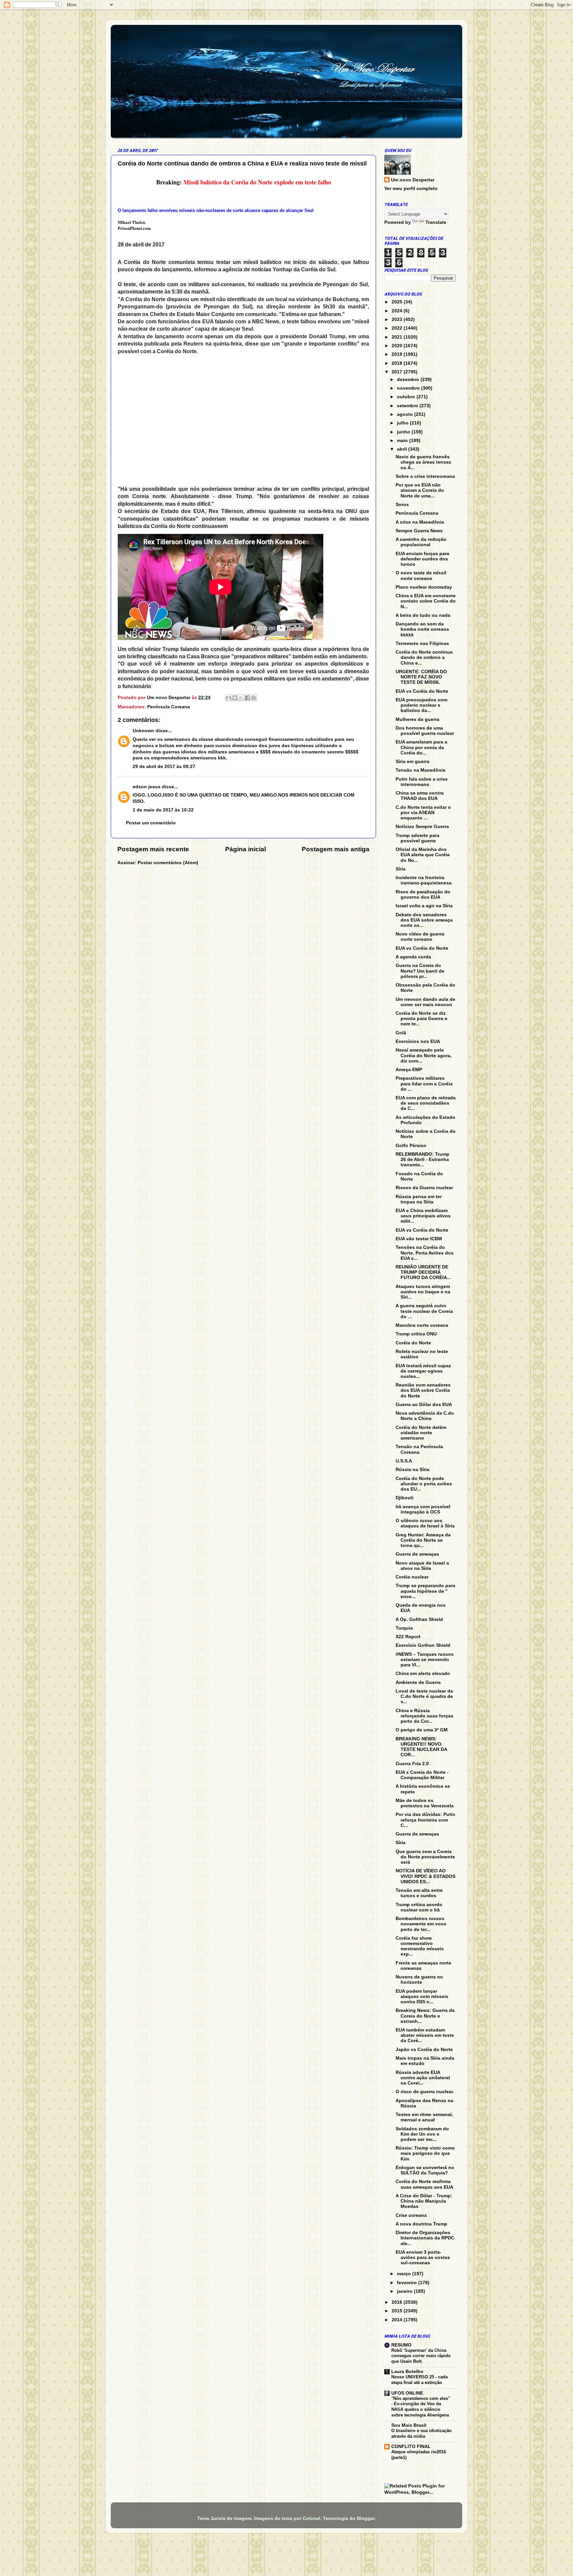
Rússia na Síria (413, 1470)
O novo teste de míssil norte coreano (421, 576)
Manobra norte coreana (422, 1325)
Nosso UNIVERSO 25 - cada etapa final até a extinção (419, 2380)
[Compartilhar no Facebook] (247, 698)
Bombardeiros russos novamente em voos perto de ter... (421, 1924)
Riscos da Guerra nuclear (424, 1188)
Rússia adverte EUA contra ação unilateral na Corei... (423, 2078)
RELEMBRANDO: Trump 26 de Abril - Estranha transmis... (422, 1159)
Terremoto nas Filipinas (422, 644)
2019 (398, 354)
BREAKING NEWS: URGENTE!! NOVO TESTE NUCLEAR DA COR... (421, 1747)
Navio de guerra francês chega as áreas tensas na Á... (423, 462)
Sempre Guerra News (419, 531)
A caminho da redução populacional (421, 542)
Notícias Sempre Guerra (422, 827)
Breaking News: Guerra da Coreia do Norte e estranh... (425, 2016)
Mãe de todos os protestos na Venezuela (425, 1803)
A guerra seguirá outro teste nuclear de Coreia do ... (424, 1311)
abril (403, 449)
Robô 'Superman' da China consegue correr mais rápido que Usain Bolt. (421, 2356)
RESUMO (401, 2345)
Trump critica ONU (416, 1334)
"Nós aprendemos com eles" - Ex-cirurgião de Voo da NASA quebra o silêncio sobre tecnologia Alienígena (421, 2407)
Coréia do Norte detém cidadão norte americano (421, 1433)
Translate (436, 222)
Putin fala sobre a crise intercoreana (422, 782)
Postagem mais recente (153, 849)
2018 (398, 363)
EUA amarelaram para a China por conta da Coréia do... (421, 747)
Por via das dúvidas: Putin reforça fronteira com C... (425, 1820)
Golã (401, 1033)
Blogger (366, 2518)
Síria (401, 869)
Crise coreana (411, 2215)
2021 (398, 337)
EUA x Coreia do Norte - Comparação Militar (422, 1775)
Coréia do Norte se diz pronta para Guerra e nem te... (421, 1019)
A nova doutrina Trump (421, 2224)
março (405, 2274)
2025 (398, 302)
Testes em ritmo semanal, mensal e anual (424, 2117)
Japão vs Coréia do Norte (424, 2050)
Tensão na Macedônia (420, 770)
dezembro (409, 380)
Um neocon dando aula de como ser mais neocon (425, 1002)
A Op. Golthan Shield (419, 1619)
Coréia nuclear (412, 1577)
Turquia (404, 1628)
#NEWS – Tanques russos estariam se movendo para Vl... (425, 1660)
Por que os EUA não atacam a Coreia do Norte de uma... (420, 490)
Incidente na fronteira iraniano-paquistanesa (424, 880)
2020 (398, 346)
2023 (398, 320)
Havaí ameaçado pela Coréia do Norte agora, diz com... (424, 1055)
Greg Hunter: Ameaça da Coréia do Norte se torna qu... (423, 1540)
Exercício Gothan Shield (423, 1645)
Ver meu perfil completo (411, 189)
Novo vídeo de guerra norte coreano (420, 937)
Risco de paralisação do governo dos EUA (423, 895)
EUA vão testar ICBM (419, 1239)
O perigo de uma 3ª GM (422, 1730)
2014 (398, 2320)
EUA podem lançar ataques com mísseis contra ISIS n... (422, 1996)
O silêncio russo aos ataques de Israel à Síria (425, 1523)
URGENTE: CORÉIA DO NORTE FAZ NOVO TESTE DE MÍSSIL (421, 677)
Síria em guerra (413, 762)
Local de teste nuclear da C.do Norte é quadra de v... (424, 1696)
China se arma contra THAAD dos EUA (420, 796)
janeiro (405, 2291)
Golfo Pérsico (411, 1146)
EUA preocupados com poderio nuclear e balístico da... (421, 705)
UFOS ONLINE (407, 2393)
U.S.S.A (404, 1461)
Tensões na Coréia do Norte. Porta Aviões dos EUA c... (425, 1253)
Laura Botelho (407, 2372)
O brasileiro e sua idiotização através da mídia (421, 2433)
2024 (398, 311)
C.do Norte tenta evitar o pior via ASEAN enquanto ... (423, 813)
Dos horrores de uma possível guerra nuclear (425, 731)
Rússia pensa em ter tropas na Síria (419, 1199)
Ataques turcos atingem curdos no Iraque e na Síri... (423, 1292)
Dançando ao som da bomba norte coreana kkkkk (422, 629)
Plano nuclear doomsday (424, 587)
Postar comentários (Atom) (168, 863)
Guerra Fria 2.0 (412, 1764)
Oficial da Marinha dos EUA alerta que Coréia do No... (423, 855)
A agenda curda (413, 957)
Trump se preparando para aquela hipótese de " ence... (425, 1591)
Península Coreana (169, 707)
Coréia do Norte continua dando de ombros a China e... (424, 657)
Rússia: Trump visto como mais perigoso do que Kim (425, 2153)
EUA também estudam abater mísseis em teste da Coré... (425, 2035)
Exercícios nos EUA (418, 1041)
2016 (398, 2302)
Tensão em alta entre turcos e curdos (419, 1893)
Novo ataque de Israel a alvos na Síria (422, 1566)
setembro (408, 406)
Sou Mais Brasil (409, 2425)
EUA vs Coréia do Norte (422, 691)
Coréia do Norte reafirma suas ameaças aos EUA (424, 2184)
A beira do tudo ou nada (423, 615)
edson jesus (147, 787)
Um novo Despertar (413, 180)
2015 (398, 2311)
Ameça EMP (409, 1070)
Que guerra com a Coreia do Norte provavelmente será (425, 1857)
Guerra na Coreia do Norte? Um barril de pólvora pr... (420, 971)
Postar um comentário (151, 823)
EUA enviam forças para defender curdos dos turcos (422, 559)
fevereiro (408, 2283)
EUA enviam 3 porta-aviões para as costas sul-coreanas (423, 2257)
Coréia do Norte (413, 1343)
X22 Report (408, 1637)
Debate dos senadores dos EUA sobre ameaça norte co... (424, 920)
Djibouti (405, 1498)
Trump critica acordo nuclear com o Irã (419, 1907)
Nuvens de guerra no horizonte (419, 1980)
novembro (409, 388)
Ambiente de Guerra (418, 1682)
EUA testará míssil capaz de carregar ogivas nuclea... (423, 1371)
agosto (406, 414)
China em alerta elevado (423, 1674)
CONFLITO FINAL (411, 2447)
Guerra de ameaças (417, 1554)
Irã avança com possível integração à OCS (423, 1509)
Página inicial (246, 849)
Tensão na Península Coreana (419, 1449)
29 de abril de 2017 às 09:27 (164, 767)
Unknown (143, 731)
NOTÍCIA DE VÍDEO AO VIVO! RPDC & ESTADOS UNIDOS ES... (425, 1876)
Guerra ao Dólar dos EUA (424, 1405)
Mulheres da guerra (417, 719)
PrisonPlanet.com (134, 228)
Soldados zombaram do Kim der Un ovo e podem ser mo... (422, 2134)
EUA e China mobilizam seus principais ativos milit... (423, 1216)
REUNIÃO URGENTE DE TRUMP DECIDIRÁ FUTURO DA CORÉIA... (423, 1272)
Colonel (312, 2518)
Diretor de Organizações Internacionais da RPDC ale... (425, 2238)
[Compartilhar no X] (241, 698)
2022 (398, 328)
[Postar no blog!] (235, 698)
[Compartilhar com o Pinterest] (254, 698)
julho (403, 423)
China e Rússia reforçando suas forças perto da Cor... (424, 1716)
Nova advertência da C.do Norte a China (425, 1416)
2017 (398, 372)
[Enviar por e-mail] (228, 698)
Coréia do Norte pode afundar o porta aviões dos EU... (424, 1484)
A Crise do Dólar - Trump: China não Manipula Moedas (424, 2201)
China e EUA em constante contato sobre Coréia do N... (426, 601)
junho (404, 432)
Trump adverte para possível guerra (417, 838)
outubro (407, 397)
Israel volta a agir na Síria (424, 906)
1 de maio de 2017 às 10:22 (163, 810)
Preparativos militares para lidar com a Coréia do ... (424, 1084)
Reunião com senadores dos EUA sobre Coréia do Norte (423, 1390)
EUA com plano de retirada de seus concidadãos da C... (426, 1103)
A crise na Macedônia (420, 522)
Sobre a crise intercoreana (425, 476)
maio (403, 441)
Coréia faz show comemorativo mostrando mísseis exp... (420, 1946)
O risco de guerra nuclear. (425, 2092)
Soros (402, 505)
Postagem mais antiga (336, 849)
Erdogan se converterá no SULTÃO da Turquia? (425, 2170)
